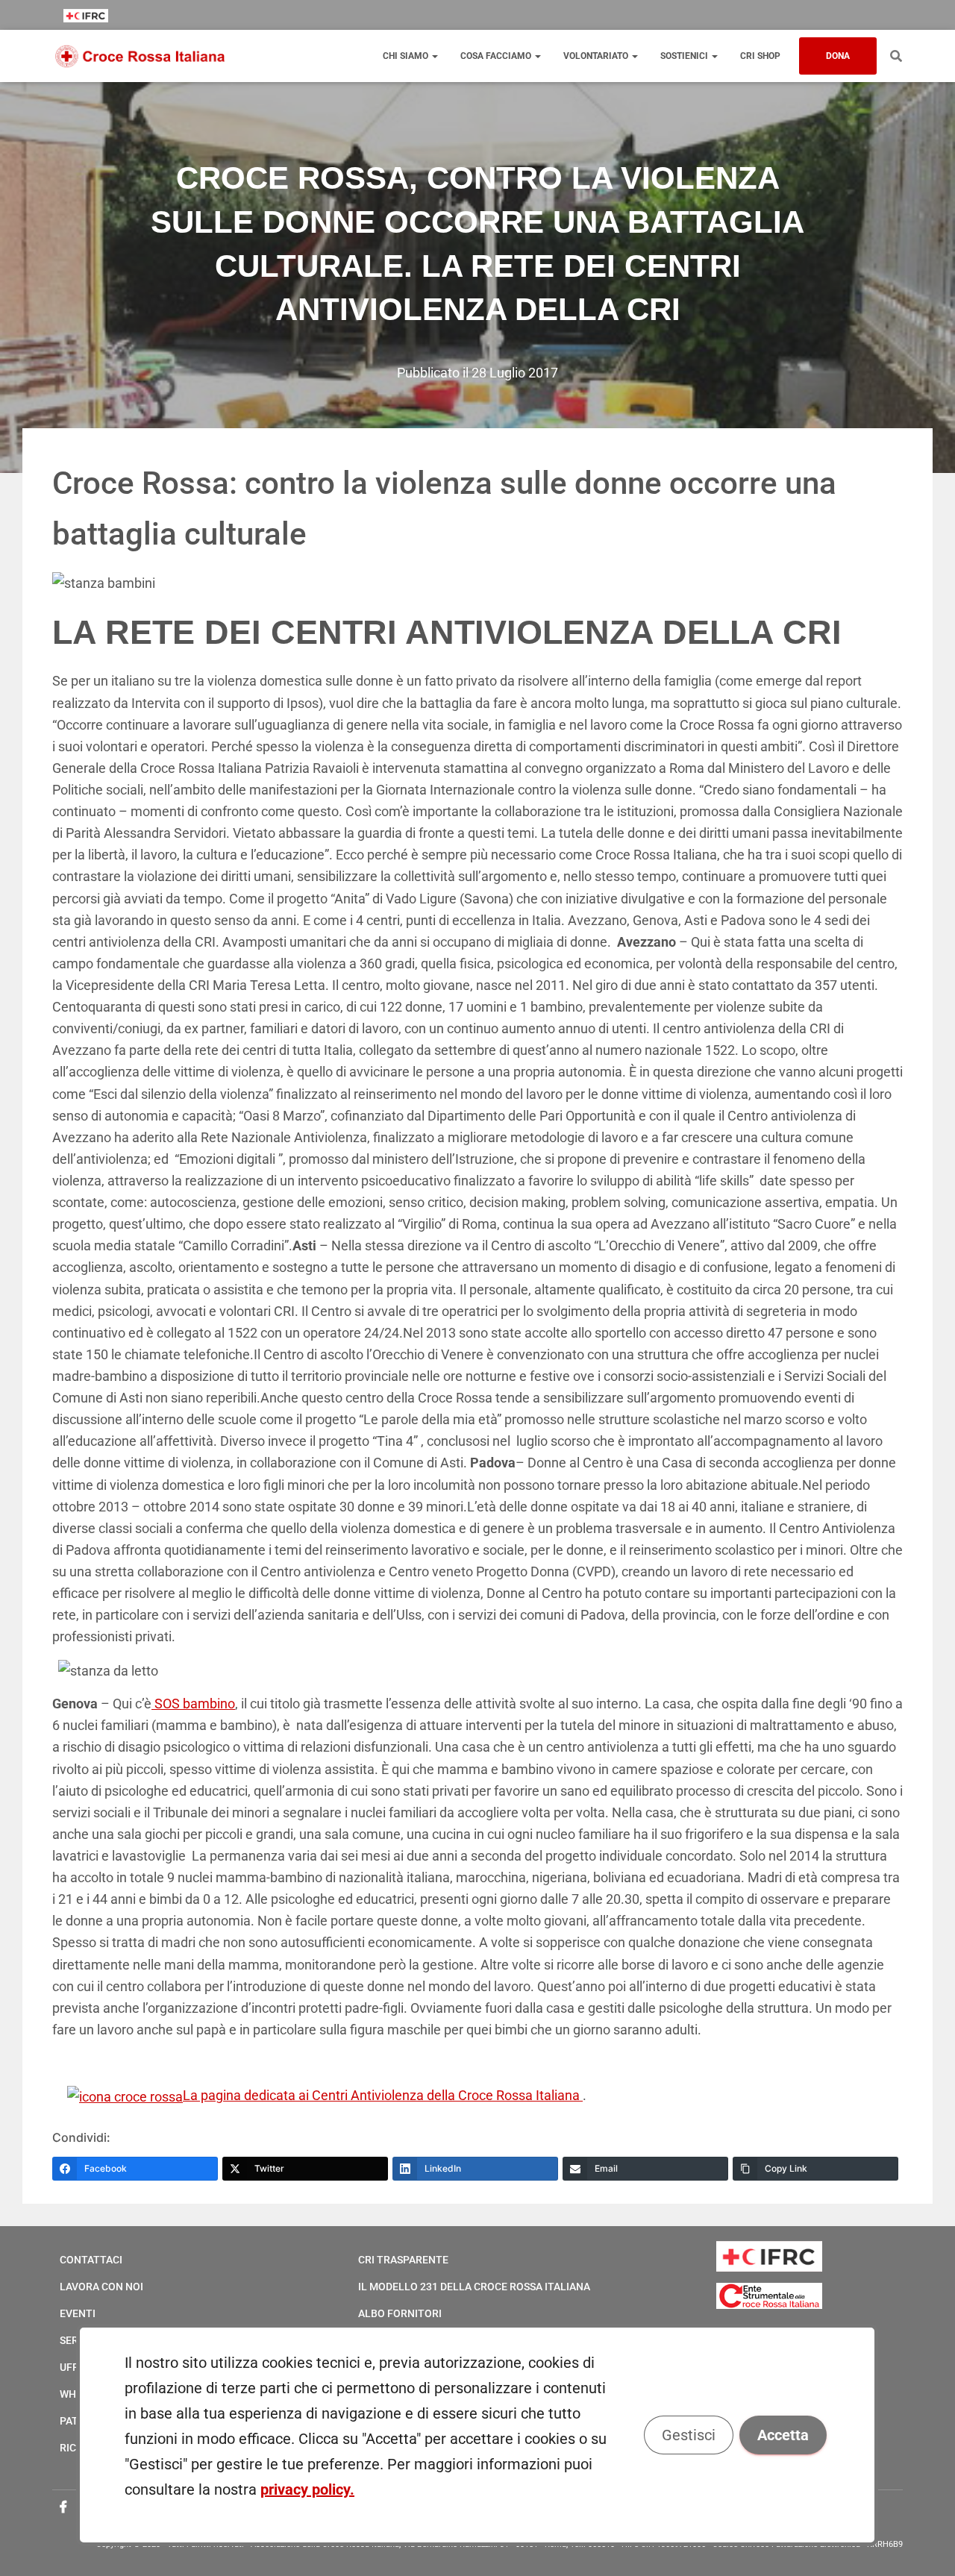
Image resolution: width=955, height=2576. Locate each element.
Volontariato (597, 56)
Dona (838, 56)
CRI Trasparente (403, 2260)
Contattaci (91, 2260)
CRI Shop (760, 56)
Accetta (784, 2435)
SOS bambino (193, 1704)
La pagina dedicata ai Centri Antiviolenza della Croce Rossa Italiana (383, 2095)
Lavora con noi (101, 2287)
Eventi (78, 2313)
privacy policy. (307, 2489)
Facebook (63, 2507)
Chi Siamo (407, 56)
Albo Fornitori (400, 2313)
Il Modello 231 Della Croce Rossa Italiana (474, 2287)
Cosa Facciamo (497, 56)
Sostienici (685, 56)
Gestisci (689, 2435)
